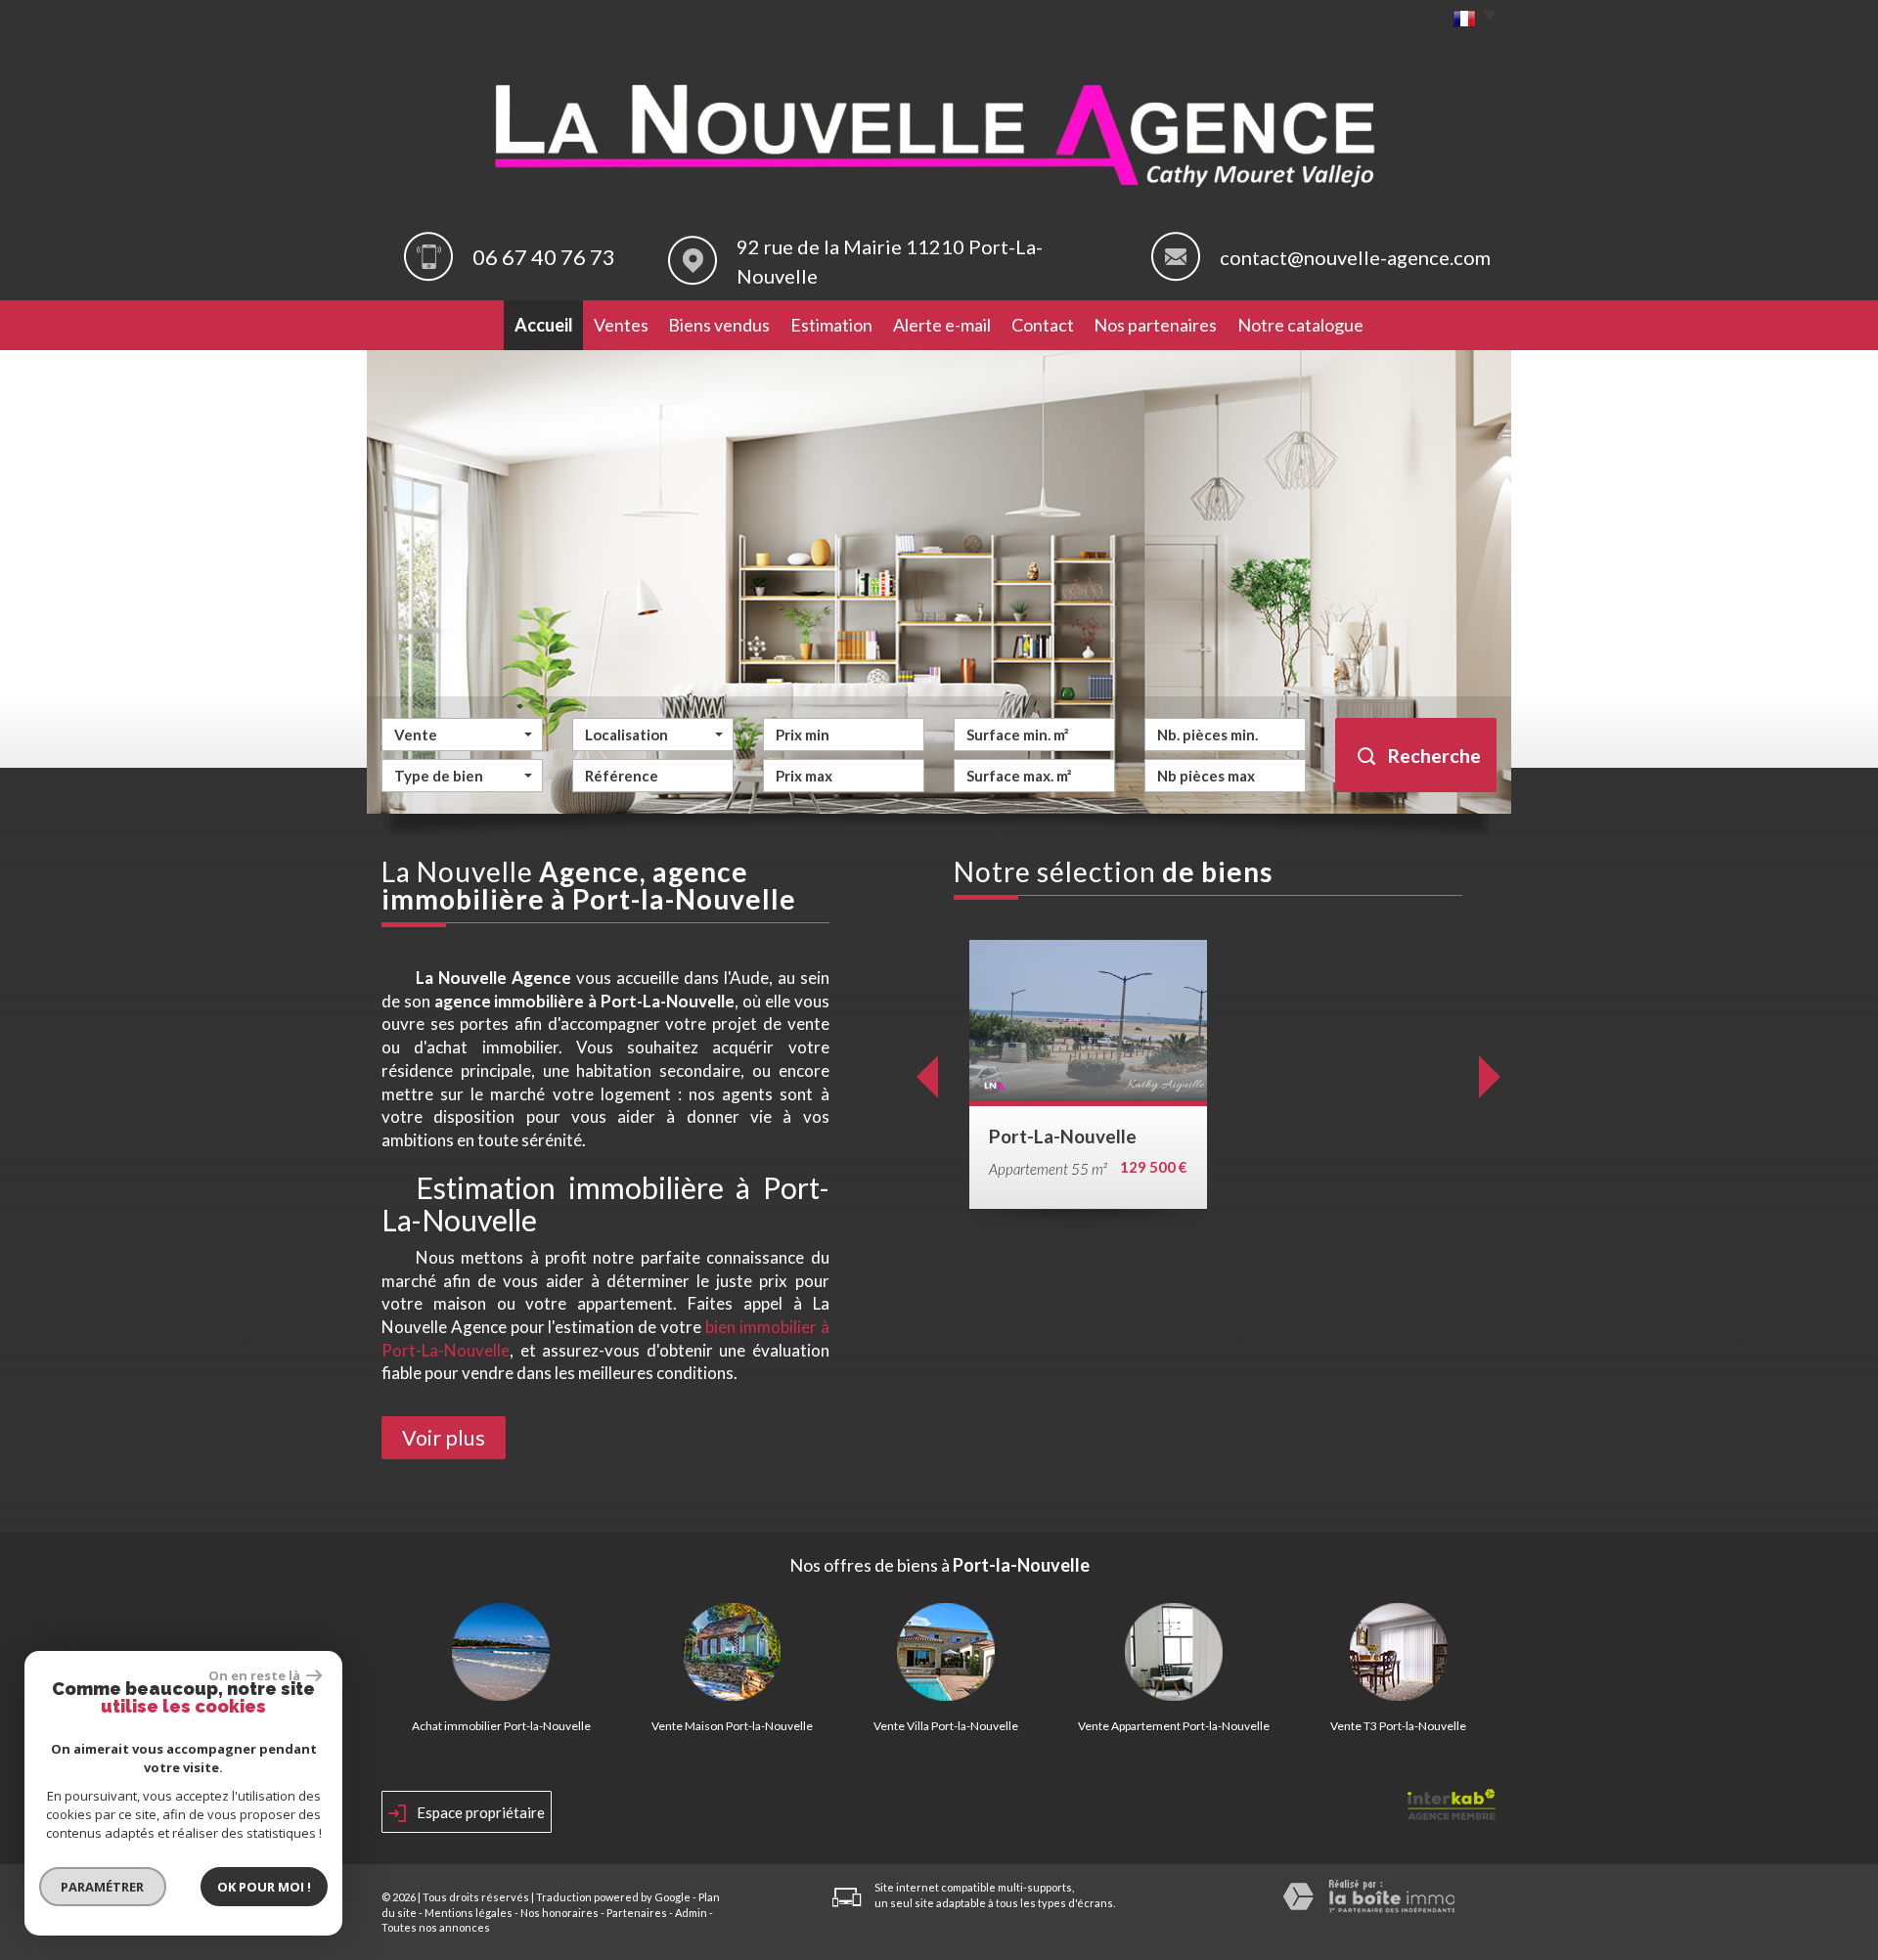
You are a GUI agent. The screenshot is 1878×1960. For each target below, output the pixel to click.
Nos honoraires (559, 1913)
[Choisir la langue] (1470, 20)
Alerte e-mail (942, 325)
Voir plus (444, 1438)
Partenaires (637, 1913)
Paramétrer (103, 1887)
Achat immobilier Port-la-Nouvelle (501, 1726)
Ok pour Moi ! (264, 1887)
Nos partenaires (1155, 325)
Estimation (831, 325)
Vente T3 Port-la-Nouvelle (1398, 1726)
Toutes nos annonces (436, 1927)
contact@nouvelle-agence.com (1355, 257)
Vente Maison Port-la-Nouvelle (732, 1726)
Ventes (621, 325)
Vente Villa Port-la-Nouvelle (946, 1726)
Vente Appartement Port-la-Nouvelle (1174, 1726)
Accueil (544, 325)
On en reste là (255, 1675)
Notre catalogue (1300, 325)
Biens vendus (719, 325)
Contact (1043, 325)
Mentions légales (469, 1913)
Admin (691, 1913)
